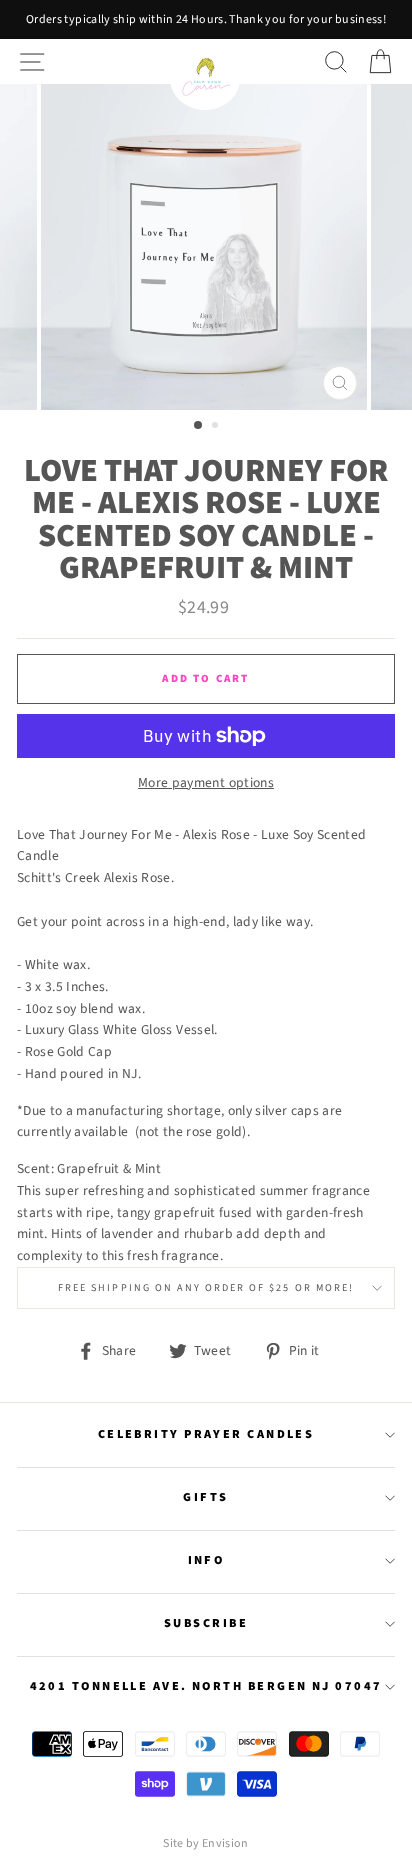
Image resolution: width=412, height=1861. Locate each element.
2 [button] (217, 427)
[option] (206, 19)
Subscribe (206, 1623)
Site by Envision (205, 1843)
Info (206, 1560)
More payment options (206, 782)
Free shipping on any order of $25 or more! (206, 1288)
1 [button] (199, 426)
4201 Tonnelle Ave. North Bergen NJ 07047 (206, 1686)
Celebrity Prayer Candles (206, 1434)
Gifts (205, 1497)
